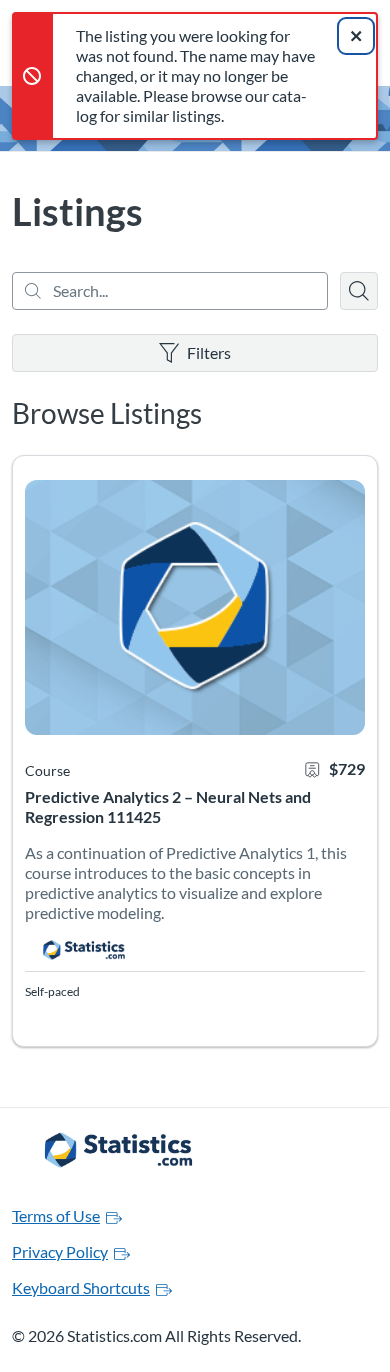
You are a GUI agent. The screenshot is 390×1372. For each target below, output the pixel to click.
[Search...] (170, 291)
